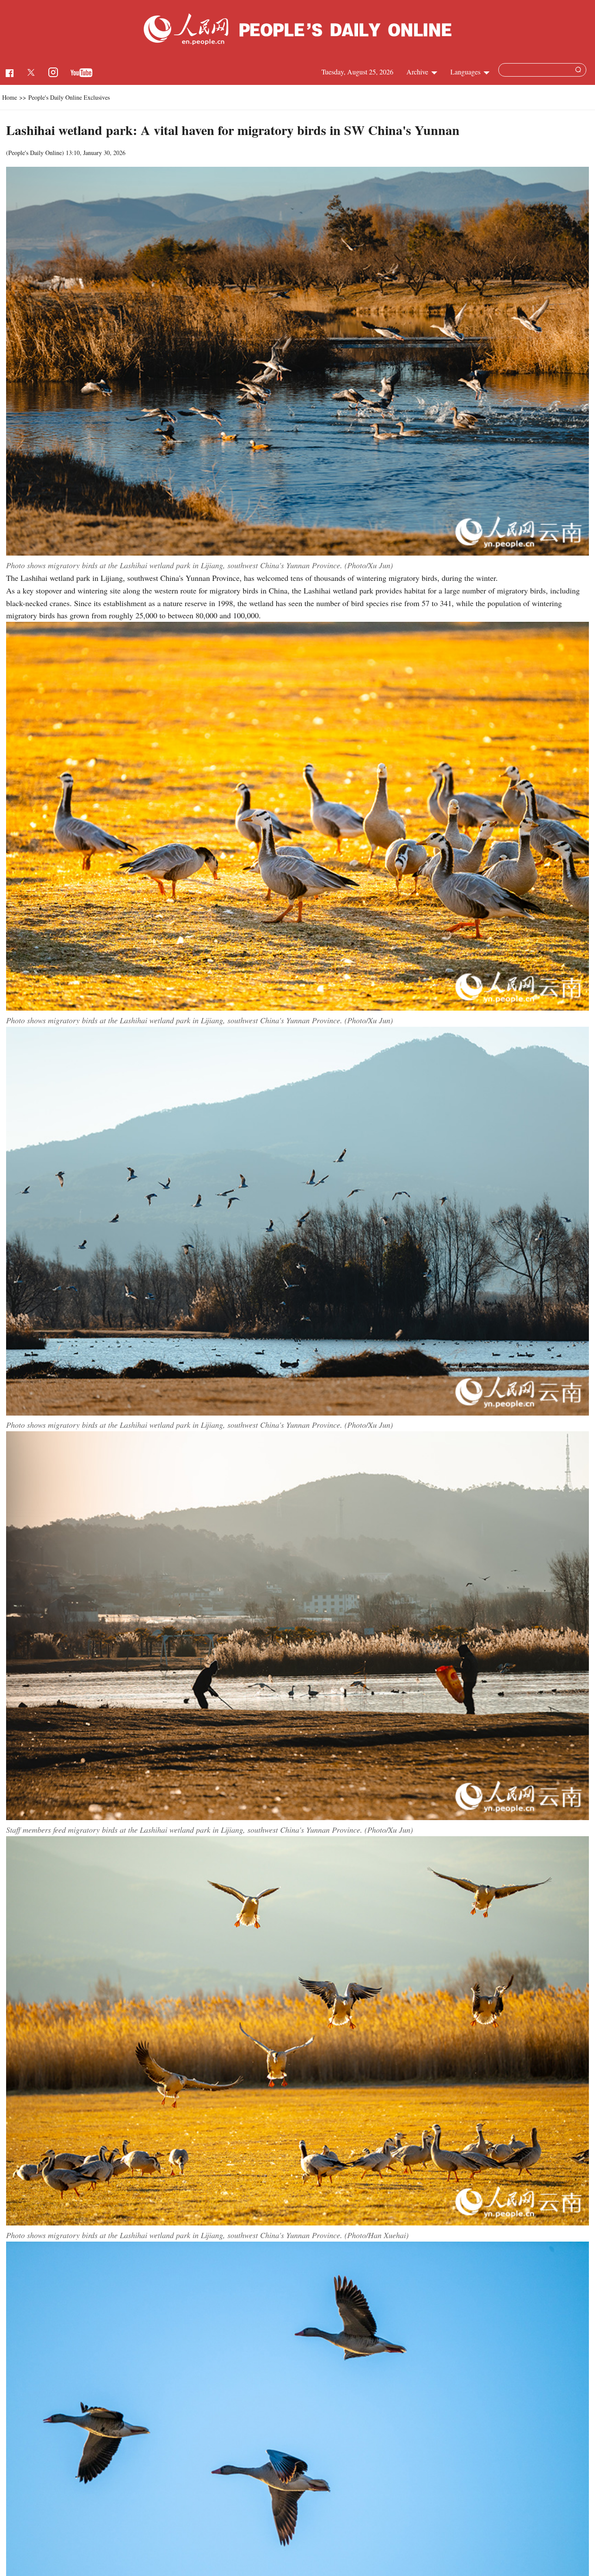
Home (10, 97)
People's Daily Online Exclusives (69, 97)
